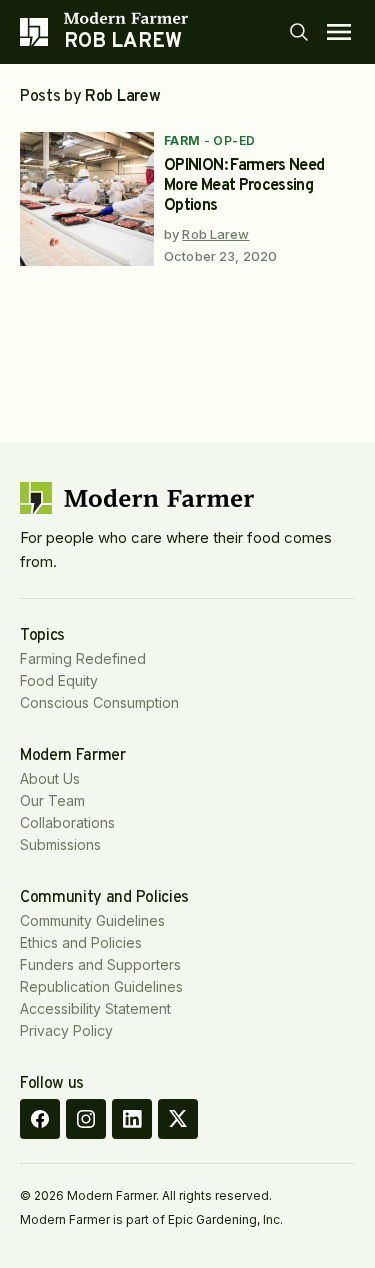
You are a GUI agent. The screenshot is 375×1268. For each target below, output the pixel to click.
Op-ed (234, 140)
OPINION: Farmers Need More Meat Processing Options (244, 186)
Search (299, 32)
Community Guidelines (92, 920)
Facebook (40, 1119)
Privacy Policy (66, 1030)
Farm (182, 140)
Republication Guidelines (101, 986)
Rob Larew (215, 234)
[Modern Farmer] (126, 18)
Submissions (60, 844)
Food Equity (59, 680)
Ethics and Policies (81, 942)
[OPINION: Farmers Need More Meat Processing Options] (87, 199)
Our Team (52, 800)
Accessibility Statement (95, 1008)
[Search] (299, 32)
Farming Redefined (83, 658)
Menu (339, 32)
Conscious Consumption (99, 702)
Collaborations (67, 822)
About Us (50, 778)
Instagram (86, 1119)
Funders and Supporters (100, 964)
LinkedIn (132, 1119)
